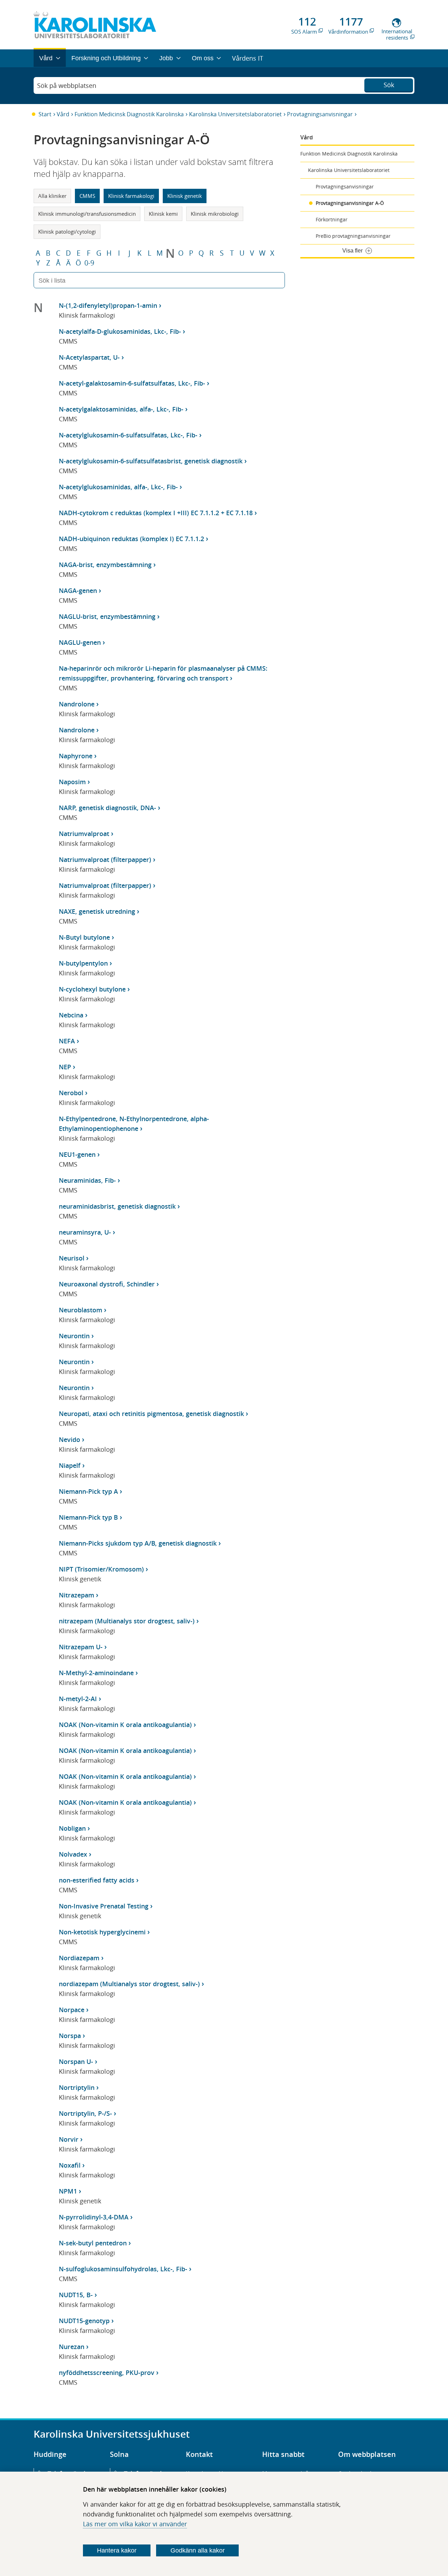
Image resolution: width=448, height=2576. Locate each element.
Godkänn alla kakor (198, 2550)
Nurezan (72, 2347)
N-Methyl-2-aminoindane (96, 1673)
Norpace (72, 2010)
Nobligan (72, 1828)
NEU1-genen (77, 1154)
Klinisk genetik (185, 196)
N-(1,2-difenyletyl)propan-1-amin (108, 305)
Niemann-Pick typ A (88, 1491)
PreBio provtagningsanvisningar (353, 236)
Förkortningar (332, 219)
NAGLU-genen (80, 642)
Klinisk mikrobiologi (215, 214)
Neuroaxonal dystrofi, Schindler (107, 1284)
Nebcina (71, 1015)
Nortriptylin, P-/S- (85, 2113)
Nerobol (71, 1093)
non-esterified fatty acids (97, 1880)
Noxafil (70, 2165)
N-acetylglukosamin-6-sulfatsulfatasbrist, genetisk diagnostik (151, 461)
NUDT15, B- (76, 2295)
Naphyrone (76, 756)
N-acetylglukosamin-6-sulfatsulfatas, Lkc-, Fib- (128, 435)
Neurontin (74, 1336)
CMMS (87, 196)
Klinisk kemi (163, 214)
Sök (389, 85)
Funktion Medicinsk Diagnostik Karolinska (129, 114)
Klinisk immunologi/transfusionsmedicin (87, 214)
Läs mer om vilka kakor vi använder (135, 2524)
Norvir (69, 2139)
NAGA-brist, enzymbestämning (105, 565)
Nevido (69, 1439)
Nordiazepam (79, 1958)
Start (45, 114)
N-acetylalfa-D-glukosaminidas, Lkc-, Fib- (120, 331)
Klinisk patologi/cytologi (67, 232)
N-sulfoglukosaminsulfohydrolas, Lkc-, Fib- (123, 2269)
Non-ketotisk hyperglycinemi (102, 1932)
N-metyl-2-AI (78, 1699)
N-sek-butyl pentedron (93, 2243)
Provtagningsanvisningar (320, 114)
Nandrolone (77, 704)
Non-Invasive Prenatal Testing (104, 1906)
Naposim (72, 782)
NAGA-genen (78, 591)
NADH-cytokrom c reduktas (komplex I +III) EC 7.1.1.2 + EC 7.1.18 (156, 513)
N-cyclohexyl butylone (92, 989)
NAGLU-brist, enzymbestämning (107, 616)
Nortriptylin (77, 2087)
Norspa (70, 2036)
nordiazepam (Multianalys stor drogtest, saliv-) (129, 1984)
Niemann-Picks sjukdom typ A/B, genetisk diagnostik (138, 1543)
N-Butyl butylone (84, 937)
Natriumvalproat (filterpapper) (105, 859)
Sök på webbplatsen (67, 85)
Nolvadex (73, 1854)
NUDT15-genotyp (84, 2321)
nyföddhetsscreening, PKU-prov (107, 2373)
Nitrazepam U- (81, 1647)
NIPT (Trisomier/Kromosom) (101, 1569)
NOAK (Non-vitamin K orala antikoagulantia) (125, 1725)
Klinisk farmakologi (131, 196)
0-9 (89, 263)
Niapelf (70, 1465)
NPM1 (68, 2191)
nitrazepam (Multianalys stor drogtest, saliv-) (127, 1621)
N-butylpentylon (83, 963)
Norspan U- (76, 2062)
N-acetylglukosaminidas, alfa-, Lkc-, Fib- (118, 487)
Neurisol (72, 1258)
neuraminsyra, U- (85, 1232)
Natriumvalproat (84, 834)
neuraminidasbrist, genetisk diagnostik (117, 1206)
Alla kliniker (52, 196)
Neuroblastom (80, 1310)
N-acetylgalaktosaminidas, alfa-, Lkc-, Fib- (121, 409)
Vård (63, 114)
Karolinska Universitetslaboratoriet (235, 114)
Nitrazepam (76, 1595)
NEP (65, 1067)
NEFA (67, 1041)
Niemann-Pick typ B (88, 1517)
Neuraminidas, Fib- (87, 1180)
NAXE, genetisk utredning (97, 911)
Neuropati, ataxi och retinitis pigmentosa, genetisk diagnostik (151, 1414)
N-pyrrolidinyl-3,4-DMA (94, 2217)
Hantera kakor (117, 2550)
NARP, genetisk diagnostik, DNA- (107, 808)
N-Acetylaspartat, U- (89, 357)
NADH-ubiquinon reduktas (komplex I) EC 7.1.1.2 (131, 539)
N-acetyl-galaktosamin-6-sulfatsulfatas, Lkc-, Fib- (132, 383)
